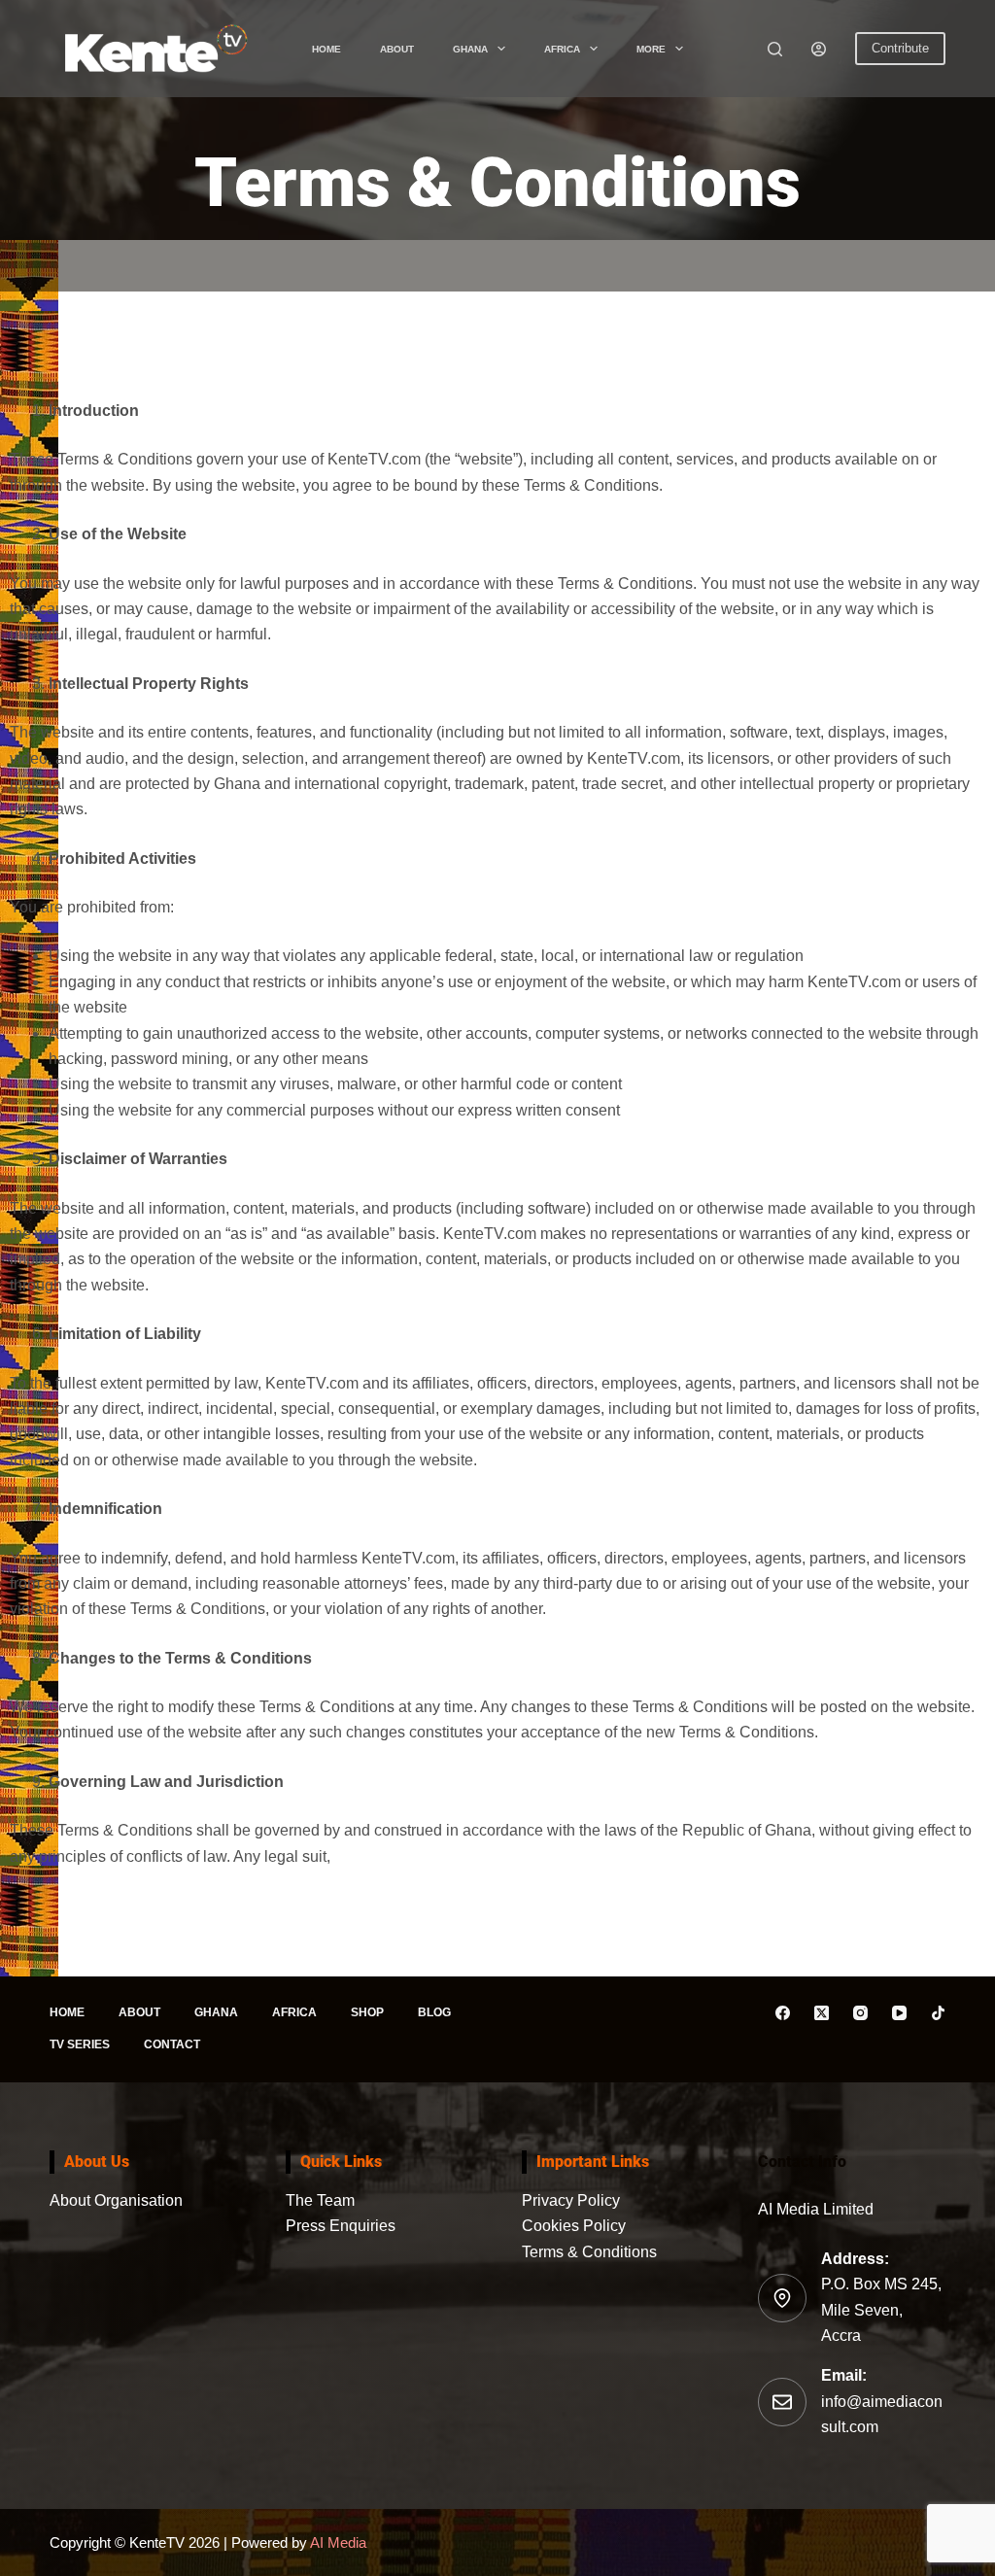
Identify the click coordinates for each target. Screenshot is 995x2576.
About (397, 49)
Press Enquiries (341, 2226)
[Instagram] (860, 2013)
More (651, 49)
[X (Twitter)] (822, 2013)
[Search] (775, 49)
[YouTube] (899, 2013)
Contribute (900, 48)
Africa (562, 49)
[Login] (819, 49)
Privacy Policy (571, 2200)
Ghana (470, 49)
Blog (434, 2012)
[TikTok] (938, 2013)
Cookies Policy (574, 2226)
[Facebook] (783, 2013)
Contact (172, 2044)
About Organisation (116, 2200)
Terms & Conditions (589, 2252)
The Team (320, 2200)
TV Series (80, 2044)
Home (326, 49)
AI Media (337, 2542)
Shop (367, 2012)
